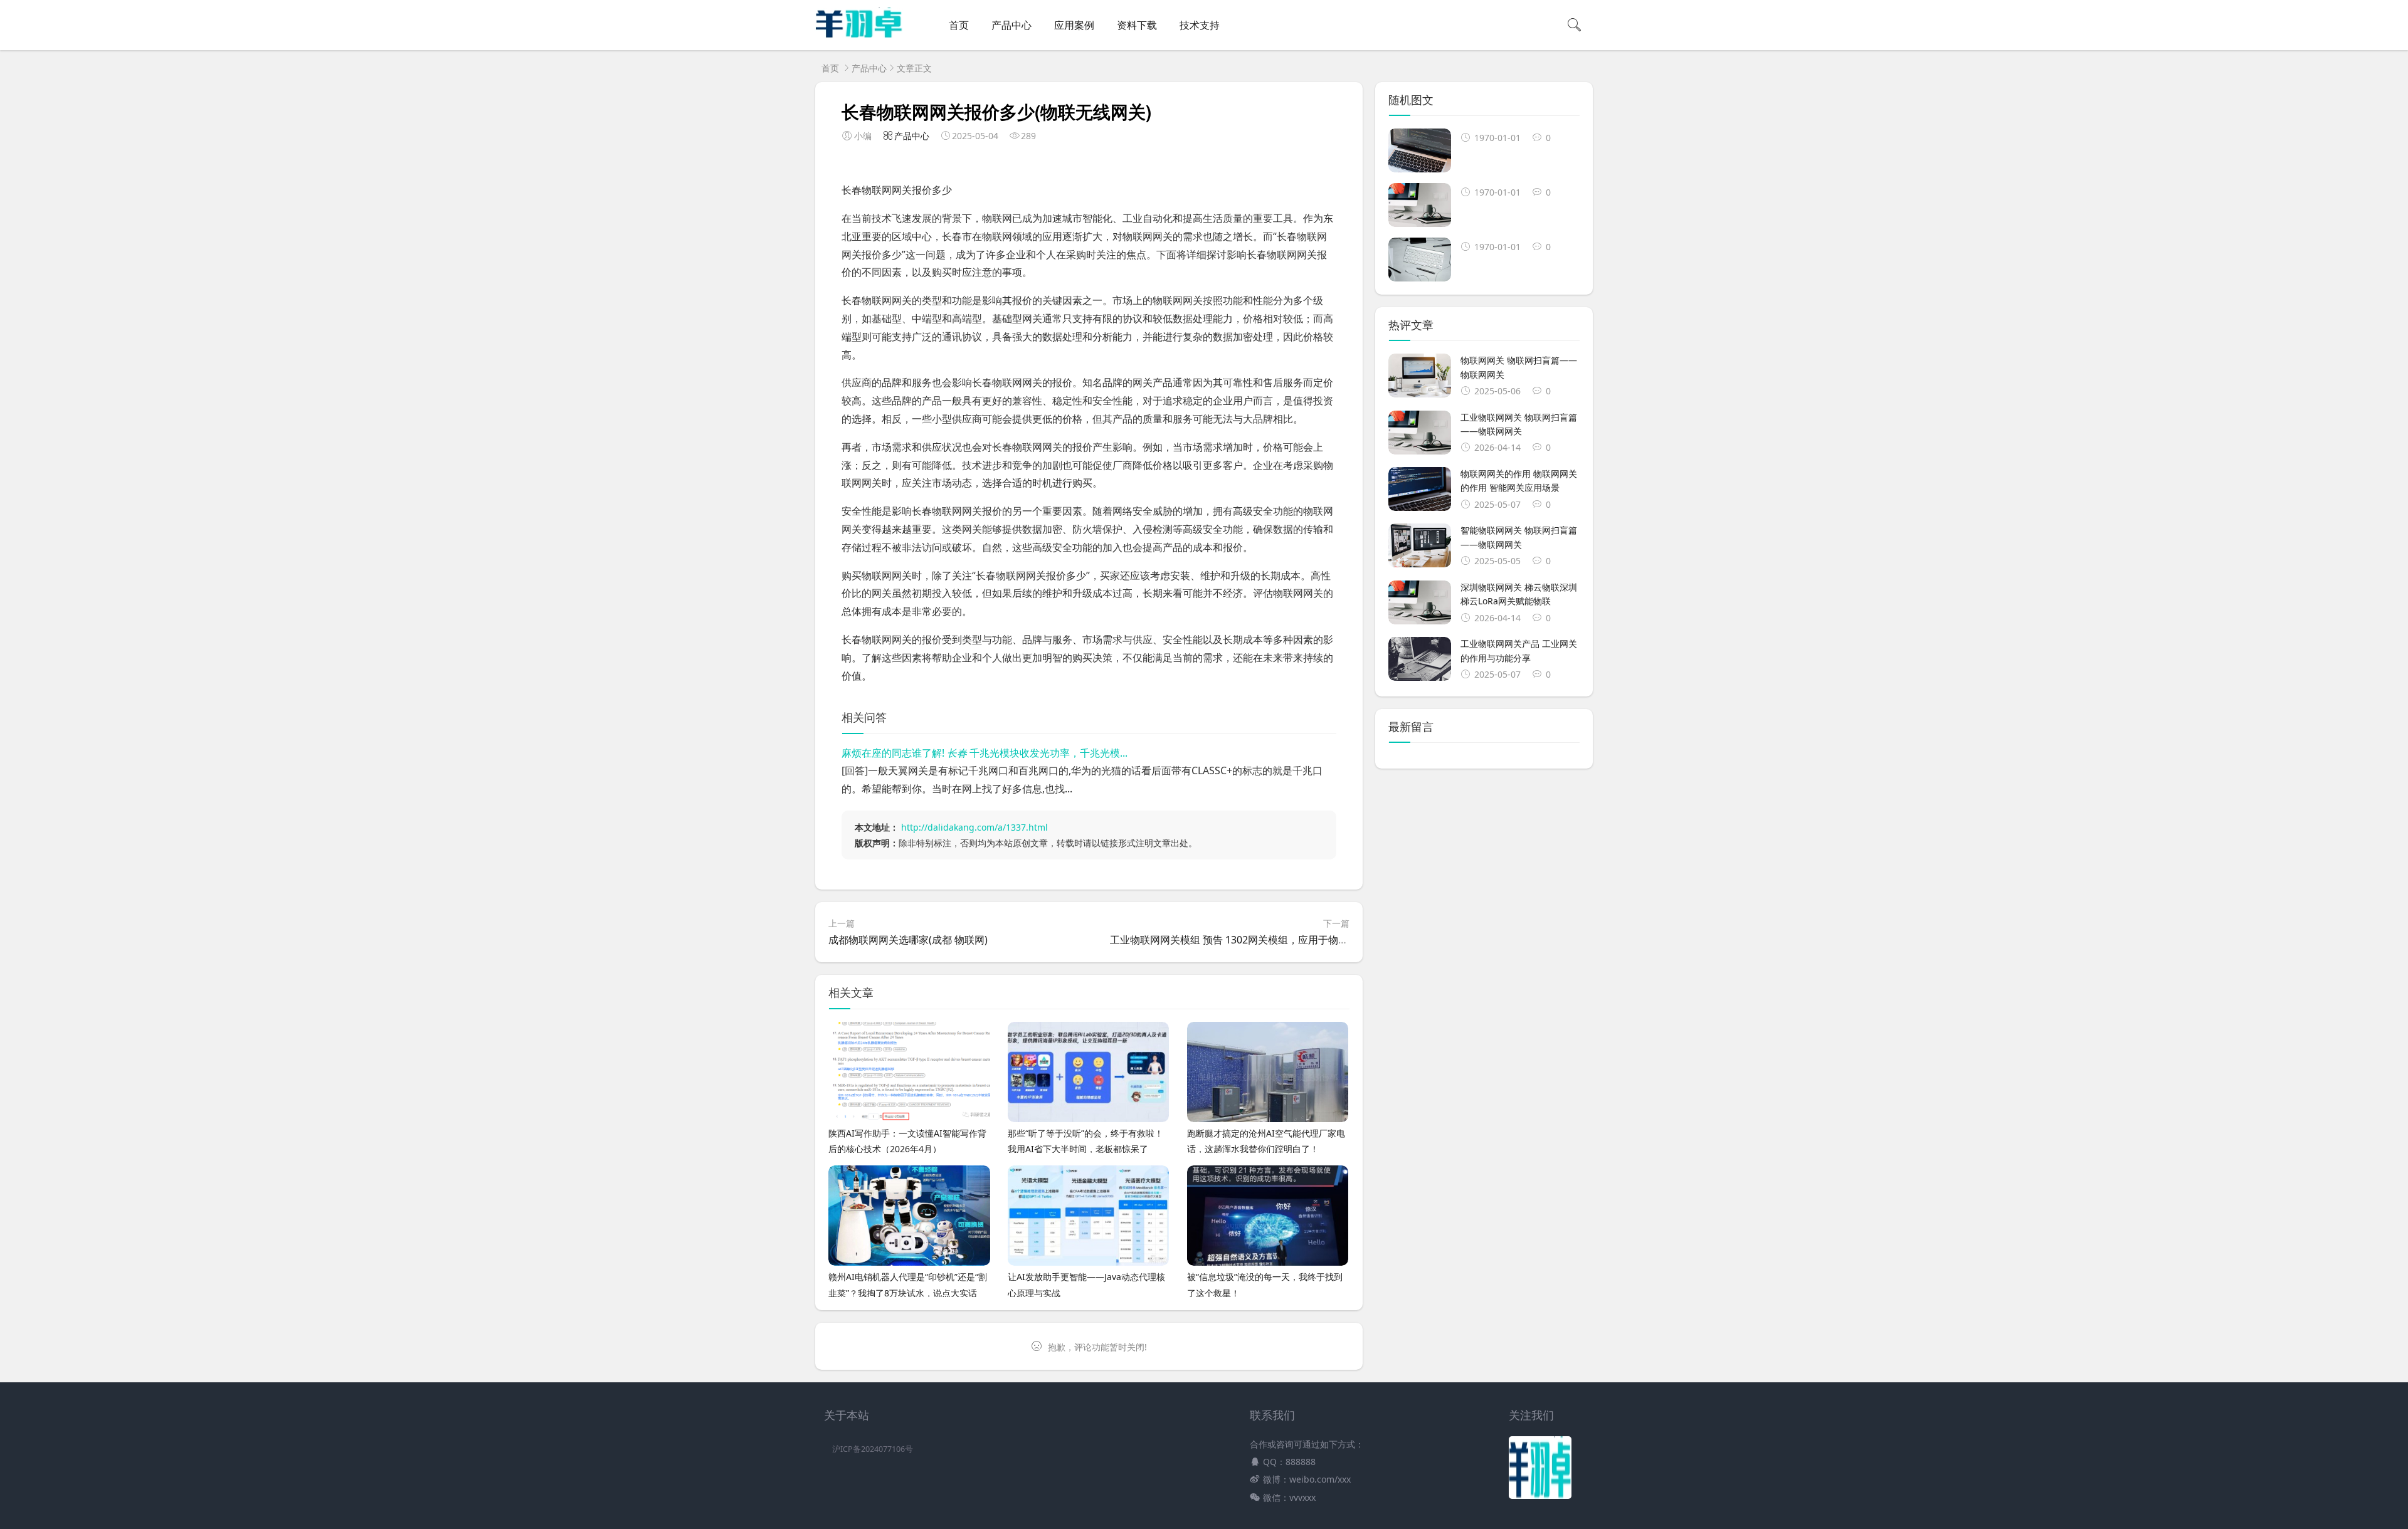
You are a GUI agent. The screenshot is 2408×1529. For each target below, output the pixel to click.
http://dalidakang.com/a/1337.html (974, 827)
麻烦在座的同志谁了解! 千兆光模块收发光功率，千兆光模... (985, 753)
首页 (959, 25)
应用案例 (1074, 25)
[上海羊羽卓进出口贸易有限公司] (859, 35)
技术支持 (1200, 25)
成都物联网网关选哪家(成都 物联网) (908, 940)
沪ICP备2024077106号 (873, 1449)
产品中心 (1011, 25)
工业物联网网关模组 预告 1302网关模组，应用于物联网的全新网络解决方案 (1279, 940)
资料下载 (1137, 25)
